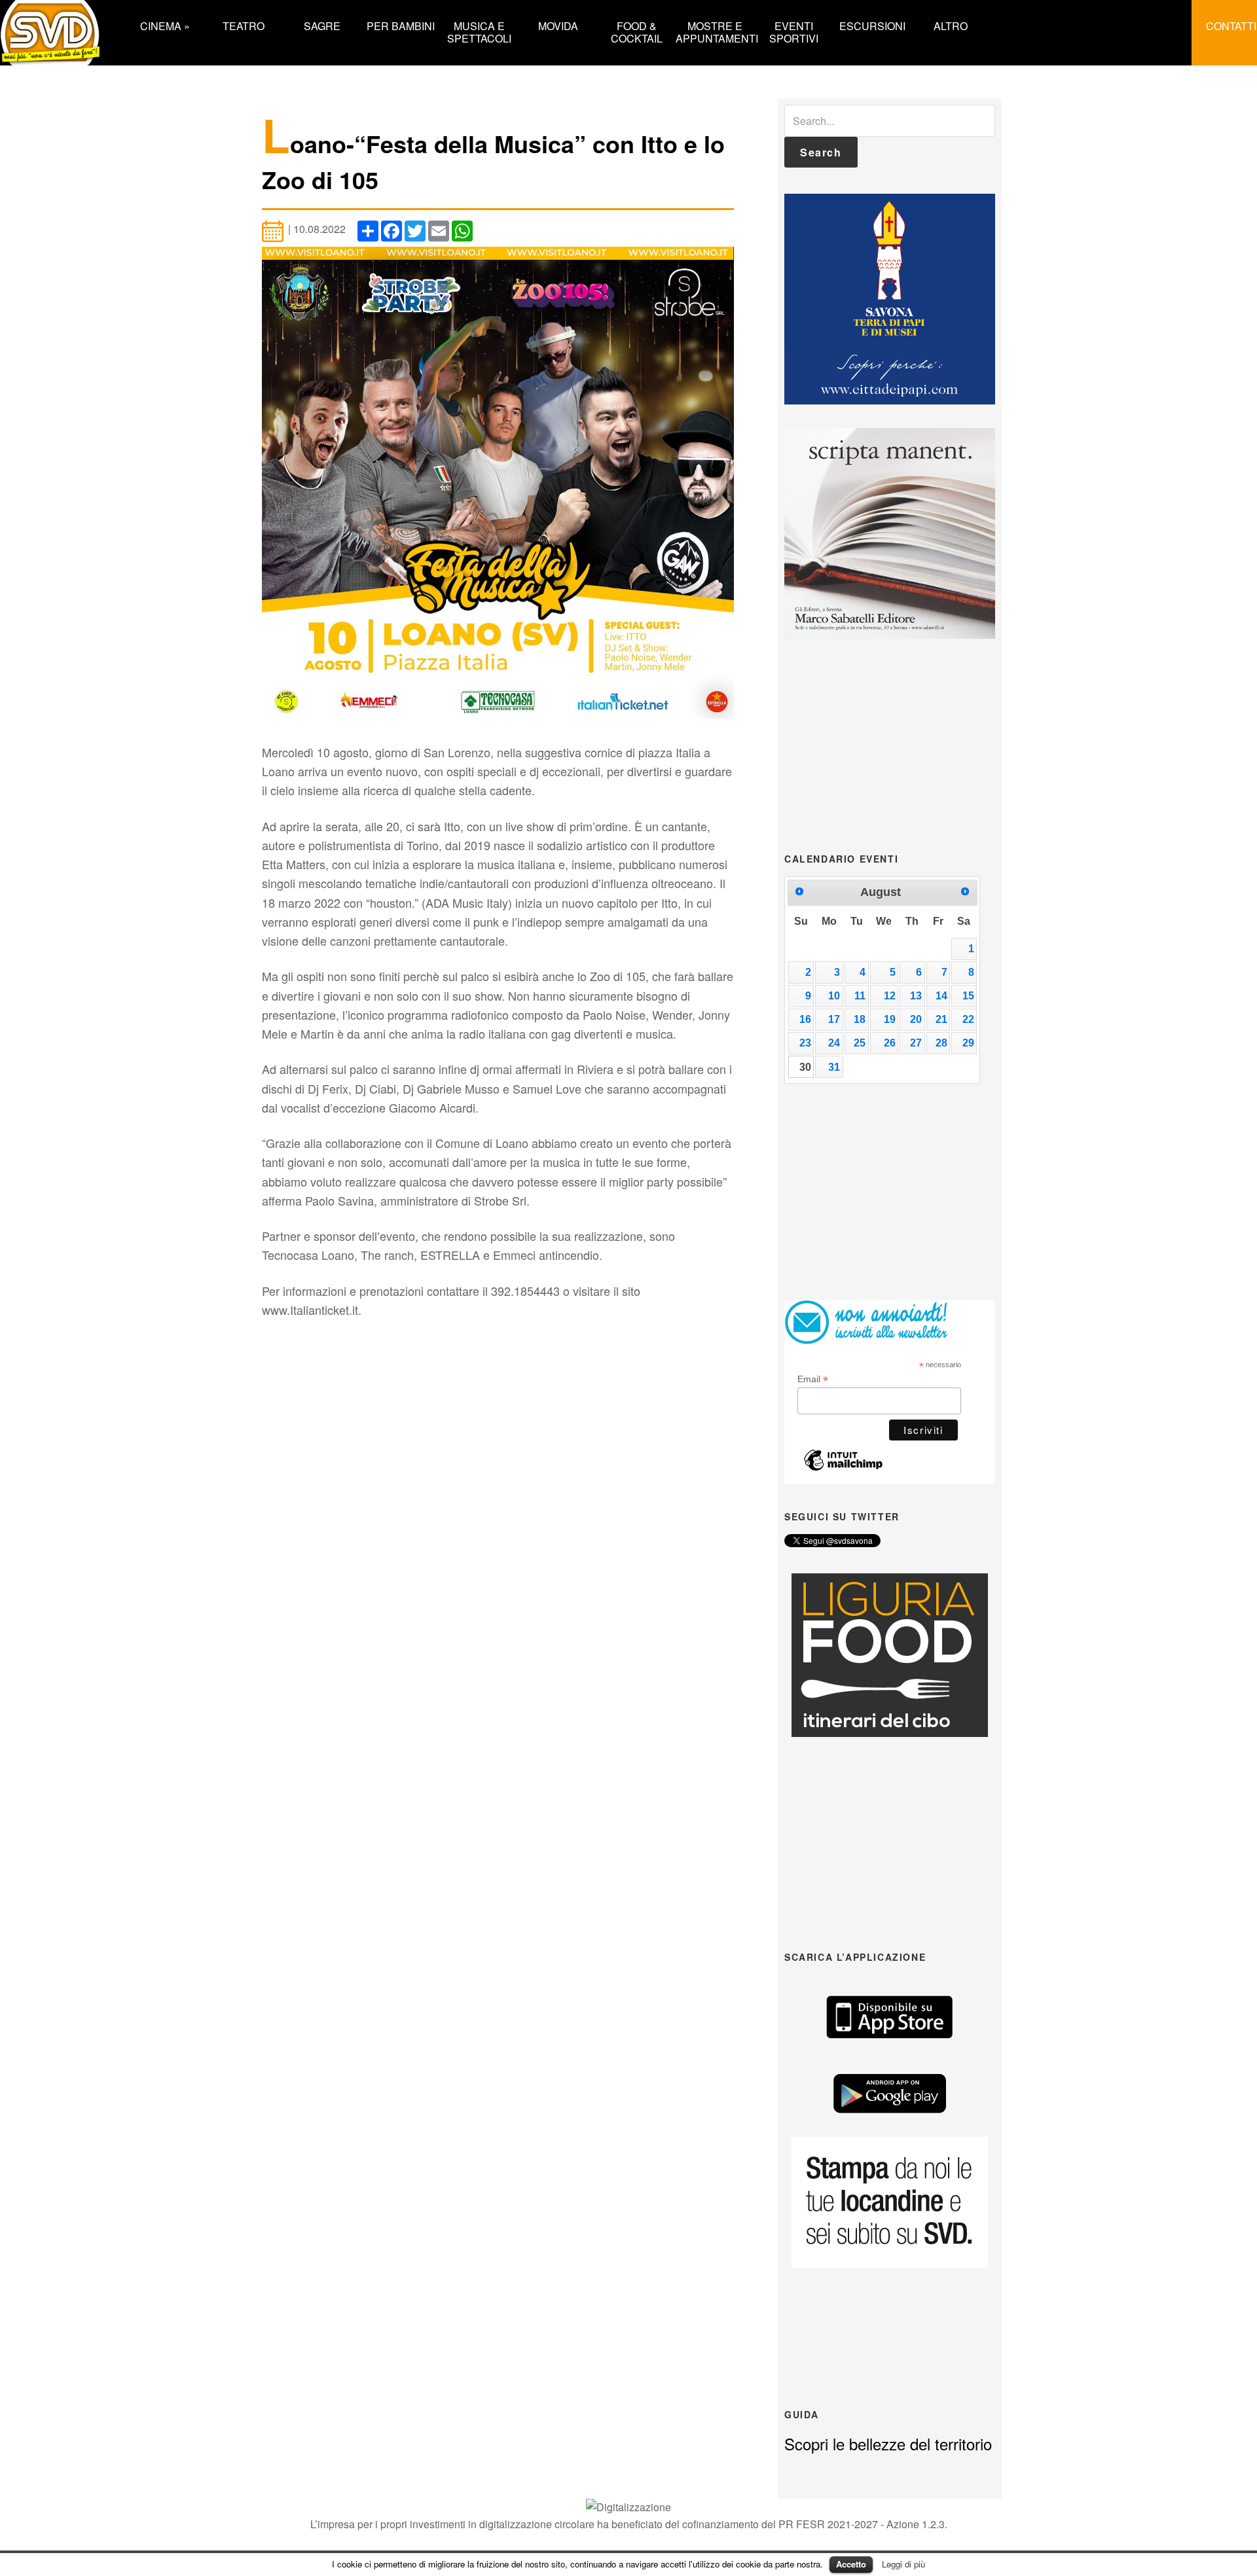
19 (890, 1019)
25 (860, 1043)
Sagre (322, 25)
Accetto (851, 2564)
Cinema (165, 25)
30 (805, 1067)
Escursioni (872, 25)
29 (968, 1043)
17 (834, 1019)
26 (890, 1043)
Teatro (244, 25)
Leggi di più (903, 2564)
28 (941, 1043)
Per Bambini (401, 25)
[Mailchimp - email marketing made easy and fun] (843, 1467)
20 (916, 1019)
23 (805, 1043)
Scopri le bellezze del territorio (888, 2443)
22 (968, 1019)
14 (941, 996)
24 (834, 1043)
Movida (558, 25)
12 (890, 996)
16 (805, 1019)
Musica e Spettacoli (479, 31)
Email (813, 1379)
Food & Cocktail (637, 31)
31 (834, 1067)
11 (860, 996)
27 (916, 1043)
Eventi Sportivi (794, 31)
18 (860, 1019)
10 (834, 996)
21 (941, 1019)
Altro (951, 25)
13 (916, 996)
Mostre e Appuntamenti (715, 31)
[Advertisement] (890, 744)
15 (968, 996)
